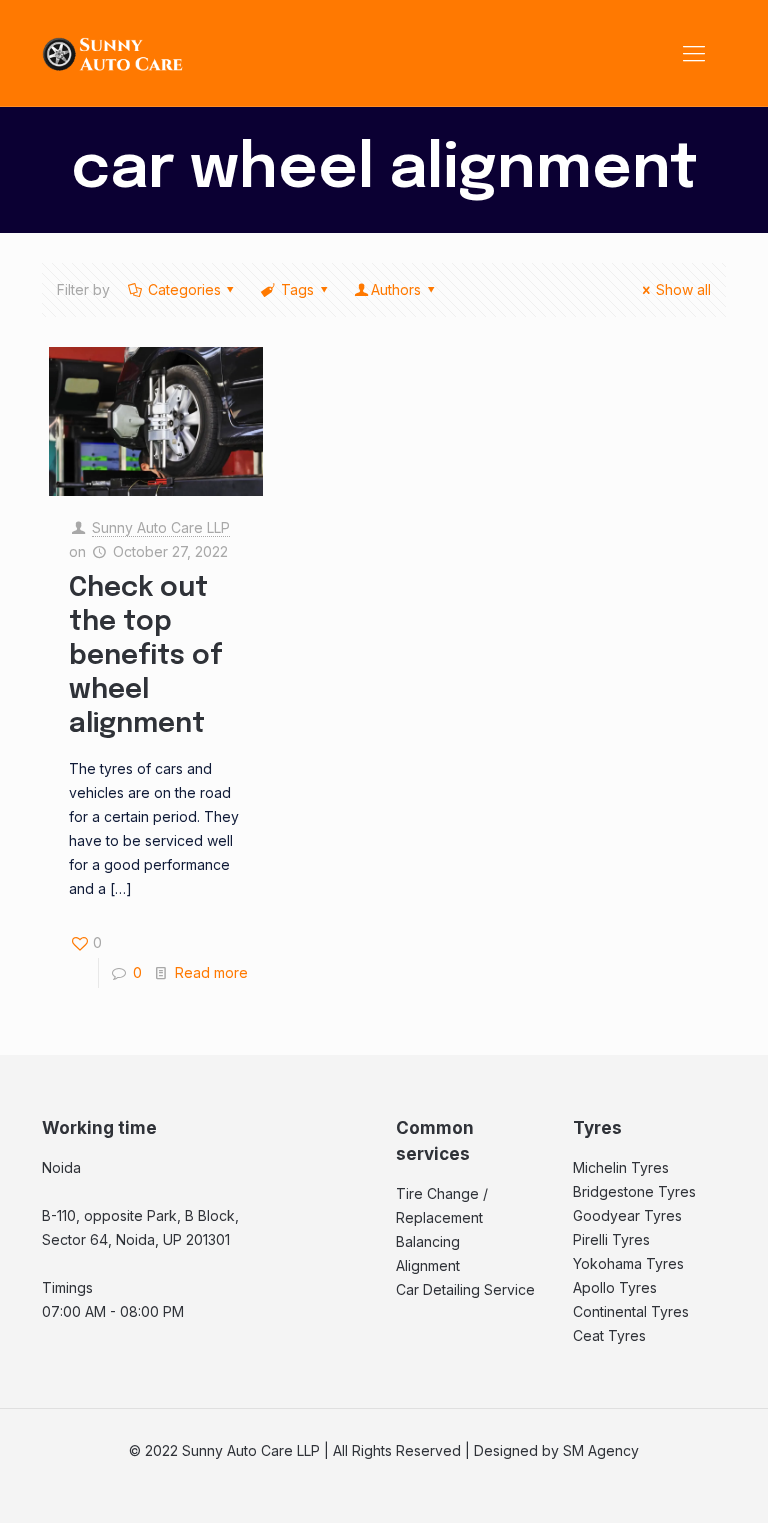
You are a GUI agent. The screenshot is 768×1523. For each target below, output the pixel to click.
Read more (211, 972)
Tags (297, 289)
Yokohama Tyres (628, 1263)
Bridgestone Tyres (634, 1191)
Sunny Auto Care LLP (161, 527)
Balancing (428, 1241)
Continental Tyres (631, 1311)
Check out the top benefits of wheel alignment (146, 656)
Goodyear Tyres (627, 1215)
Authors (396, 289)
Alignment (428, 1265)
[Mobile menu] (694, 53)
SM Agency (601, 1450)
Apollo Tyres (615, 1287)
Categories (184, 289)
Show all (683, 289)
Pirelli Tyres (611, 1239)
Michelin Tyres (621, 1167)
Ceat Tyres (609, 1335)
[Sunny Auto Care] (113, 53)
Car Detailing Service (465, 1289)
